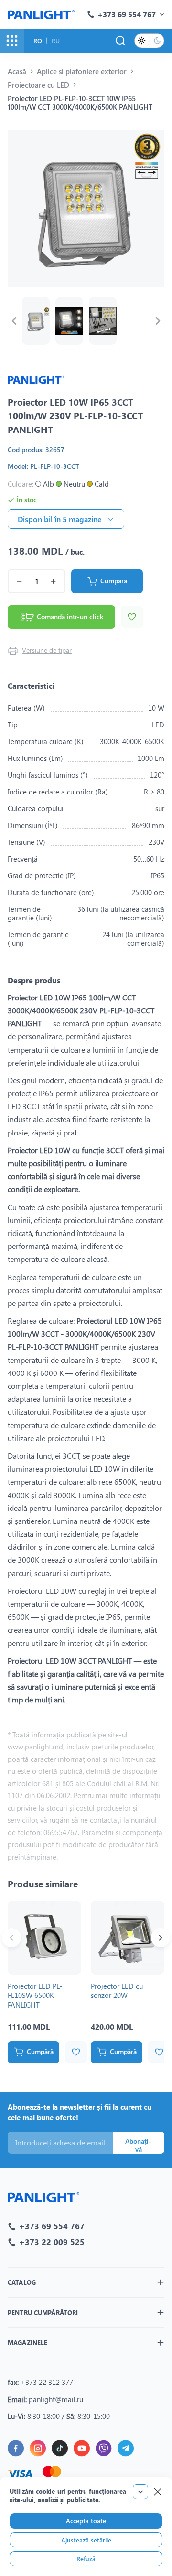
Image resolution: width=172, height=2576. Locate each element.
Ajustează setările (86, 2540)
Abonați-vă (138, 2145)
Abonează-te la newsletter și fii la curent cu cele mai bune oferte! (80, 2112)
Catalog (22, 2282)
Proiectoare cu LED (38, 85)
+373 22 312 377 (47, 2382)
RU (56, 40)
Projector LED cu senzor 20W (117, 1991)
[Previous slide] (14, 321)
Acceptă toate (86, 2521)
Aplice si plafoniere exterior (82, 71)
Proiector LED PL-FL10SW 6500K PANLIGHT (35, 1995)
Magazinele (27, 2343)
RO (38, 40)
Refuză (86, 2559)
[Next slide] (158, 321)
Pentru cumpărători (43, 2312)
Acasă (17, 71)
